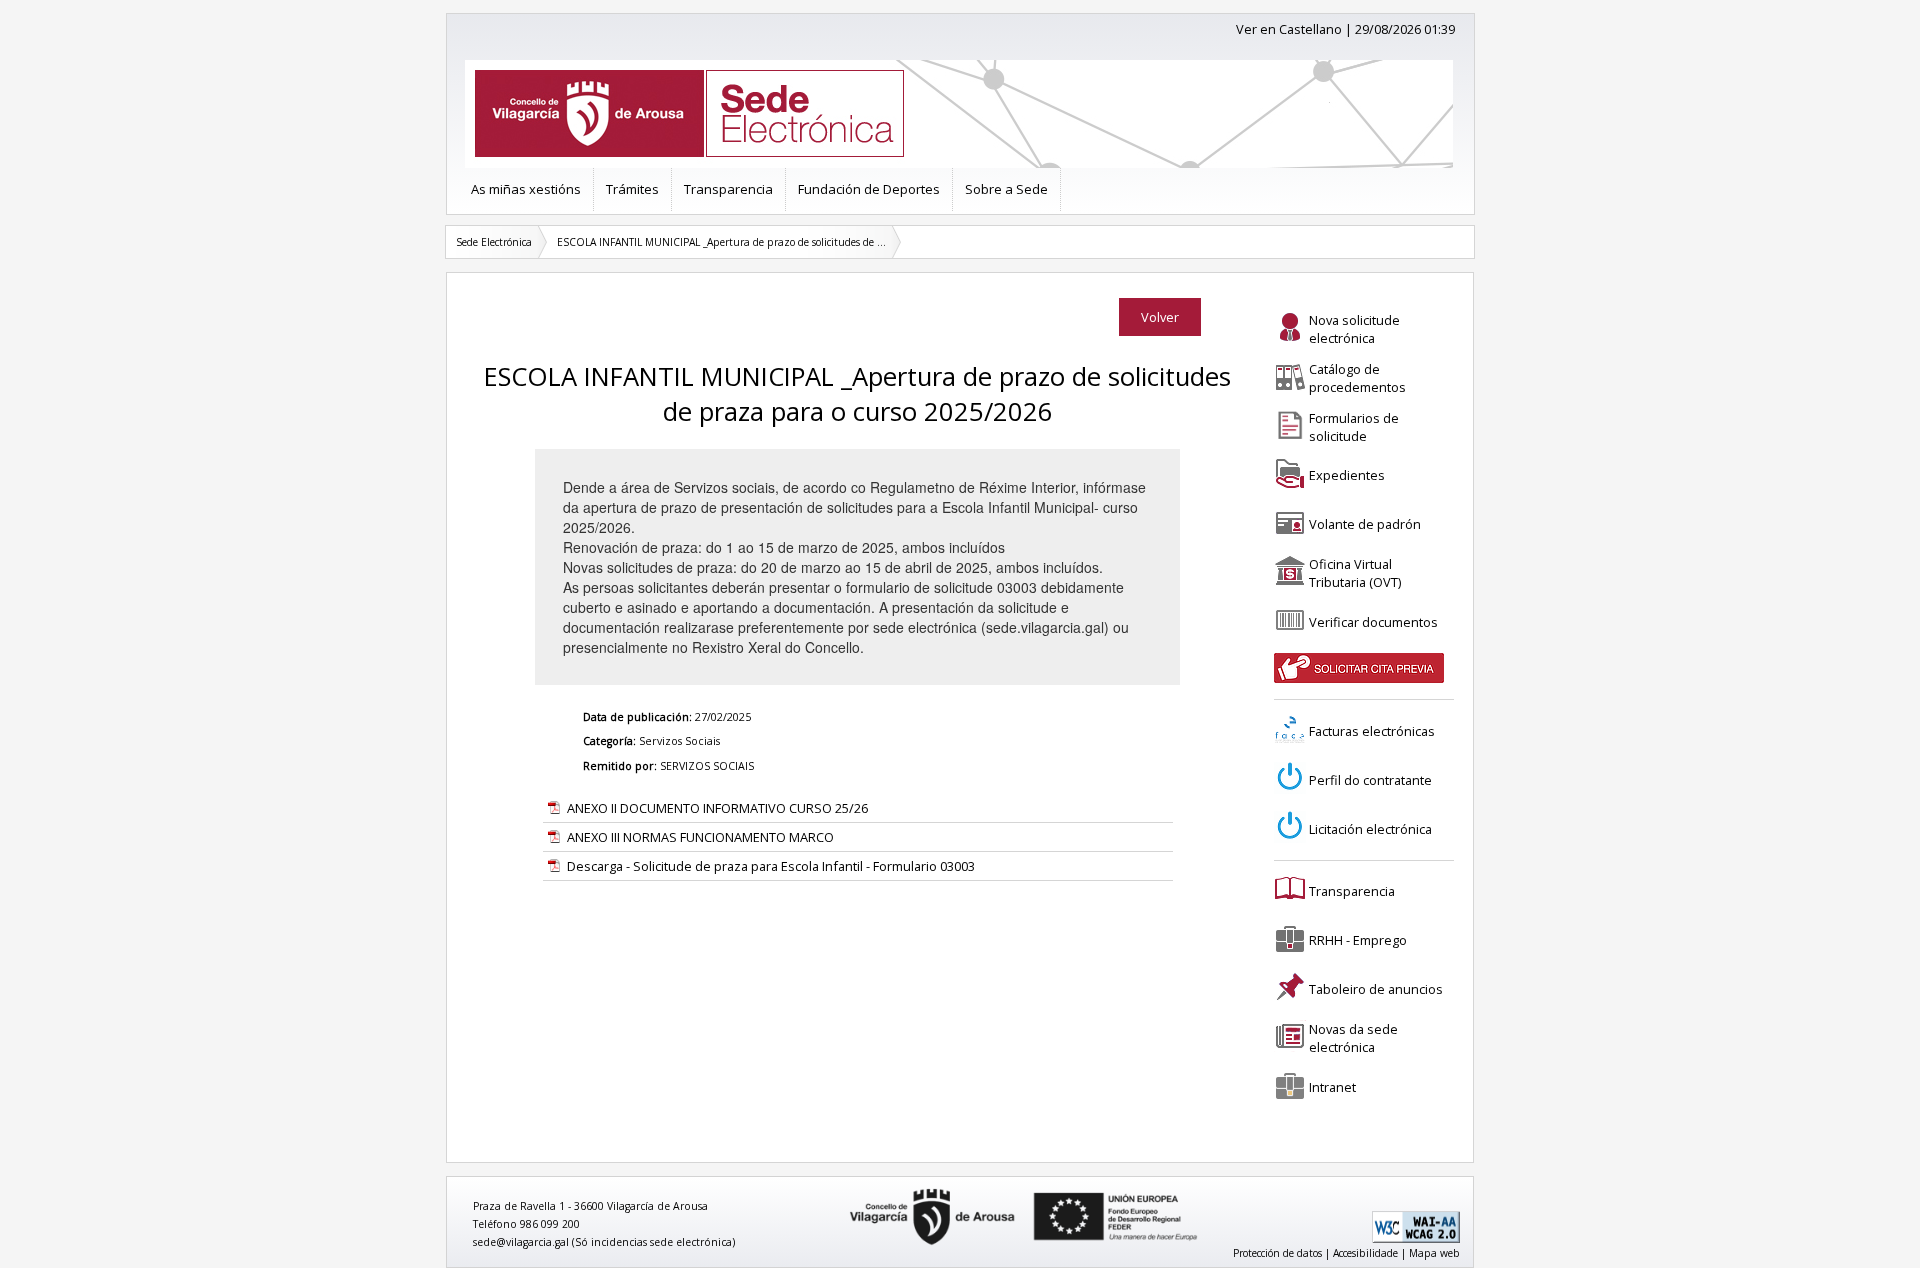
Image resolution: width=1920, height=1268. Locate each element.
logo (843, 1189)
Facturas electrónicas (1372, 731)
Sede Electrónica (494, 242)
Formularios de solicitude (1354, 427)
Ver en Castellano (1289, 29)
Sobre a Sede (1006, 189)
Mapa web (1434, 1253)
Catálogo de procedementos (1357, 378)
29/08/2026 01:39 (1405, 29)
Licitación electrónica (1370, 829)
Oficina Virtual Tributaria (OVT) (1355, 573)
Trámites (632, 189)
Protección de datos (1277, 1253)
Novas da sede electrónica (1353, 1038)
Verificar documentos (1373, 622)
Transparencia (728, 189)
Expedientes (1347, 475)
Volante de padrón (1365, 524)
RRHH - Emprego (1358, 940)
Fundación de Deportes (869, 189)
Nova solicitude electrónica (1354, 329)
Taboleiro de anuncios (1376, 989)
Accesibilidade (1365, 1253)
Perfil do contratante (1370, 780)
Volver (1160, 317)
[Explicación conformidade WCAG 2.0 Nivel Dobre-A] (1416, 1239)
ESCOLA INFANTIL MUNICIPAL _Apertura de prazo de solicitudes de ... (721, 242)
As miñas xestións (526, 189)
